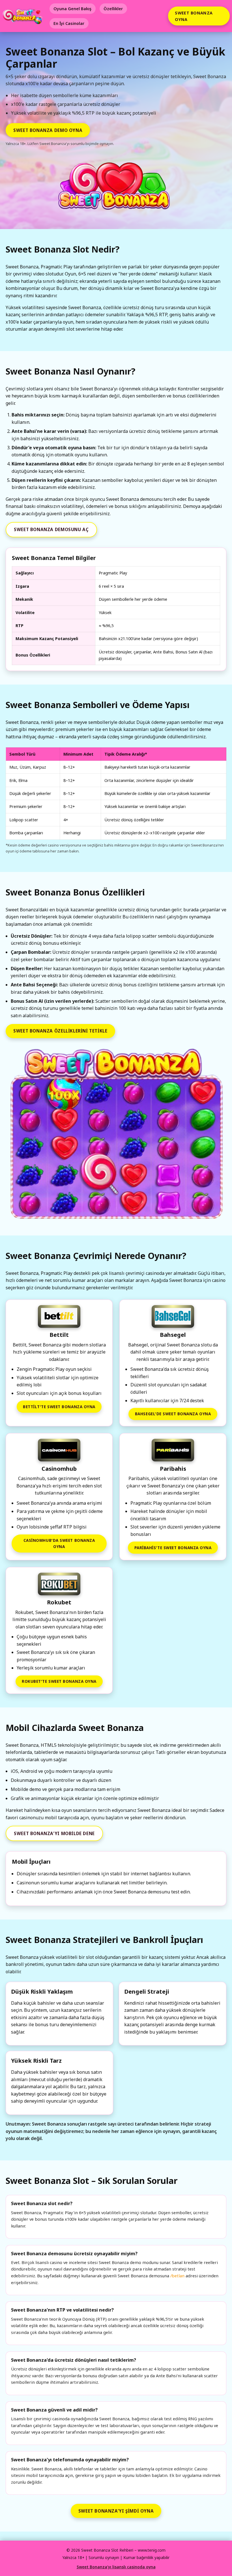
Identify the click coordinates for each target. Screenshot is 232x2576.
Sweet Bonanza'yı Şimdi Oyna (116, 2511)
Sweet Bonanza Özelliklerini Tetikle (60, 1031)
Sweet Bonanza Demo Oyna (48, 130)
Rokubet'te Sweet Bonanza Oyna (59, 1681)
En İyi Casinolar (69, 23)
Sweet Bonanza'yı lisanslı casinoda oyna (116, 2567)
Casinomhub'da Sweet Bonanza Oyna (59, 1543)
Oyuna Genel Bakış (72, 9)
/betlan (177, 2276)
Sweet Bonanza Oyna (194, 16)
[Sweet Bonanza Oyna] (116, 1135)
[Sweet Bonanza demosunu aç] (116, 189)
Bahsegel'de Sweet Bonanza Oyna (173, 1414)
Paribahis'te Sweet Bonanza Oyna (173, 1548)
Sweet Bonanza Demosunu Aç (51, 529)
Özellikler (113, 9)
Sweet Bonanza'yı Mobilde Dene (54, 1833)
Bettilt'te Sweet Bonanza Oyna (59, 1407)
